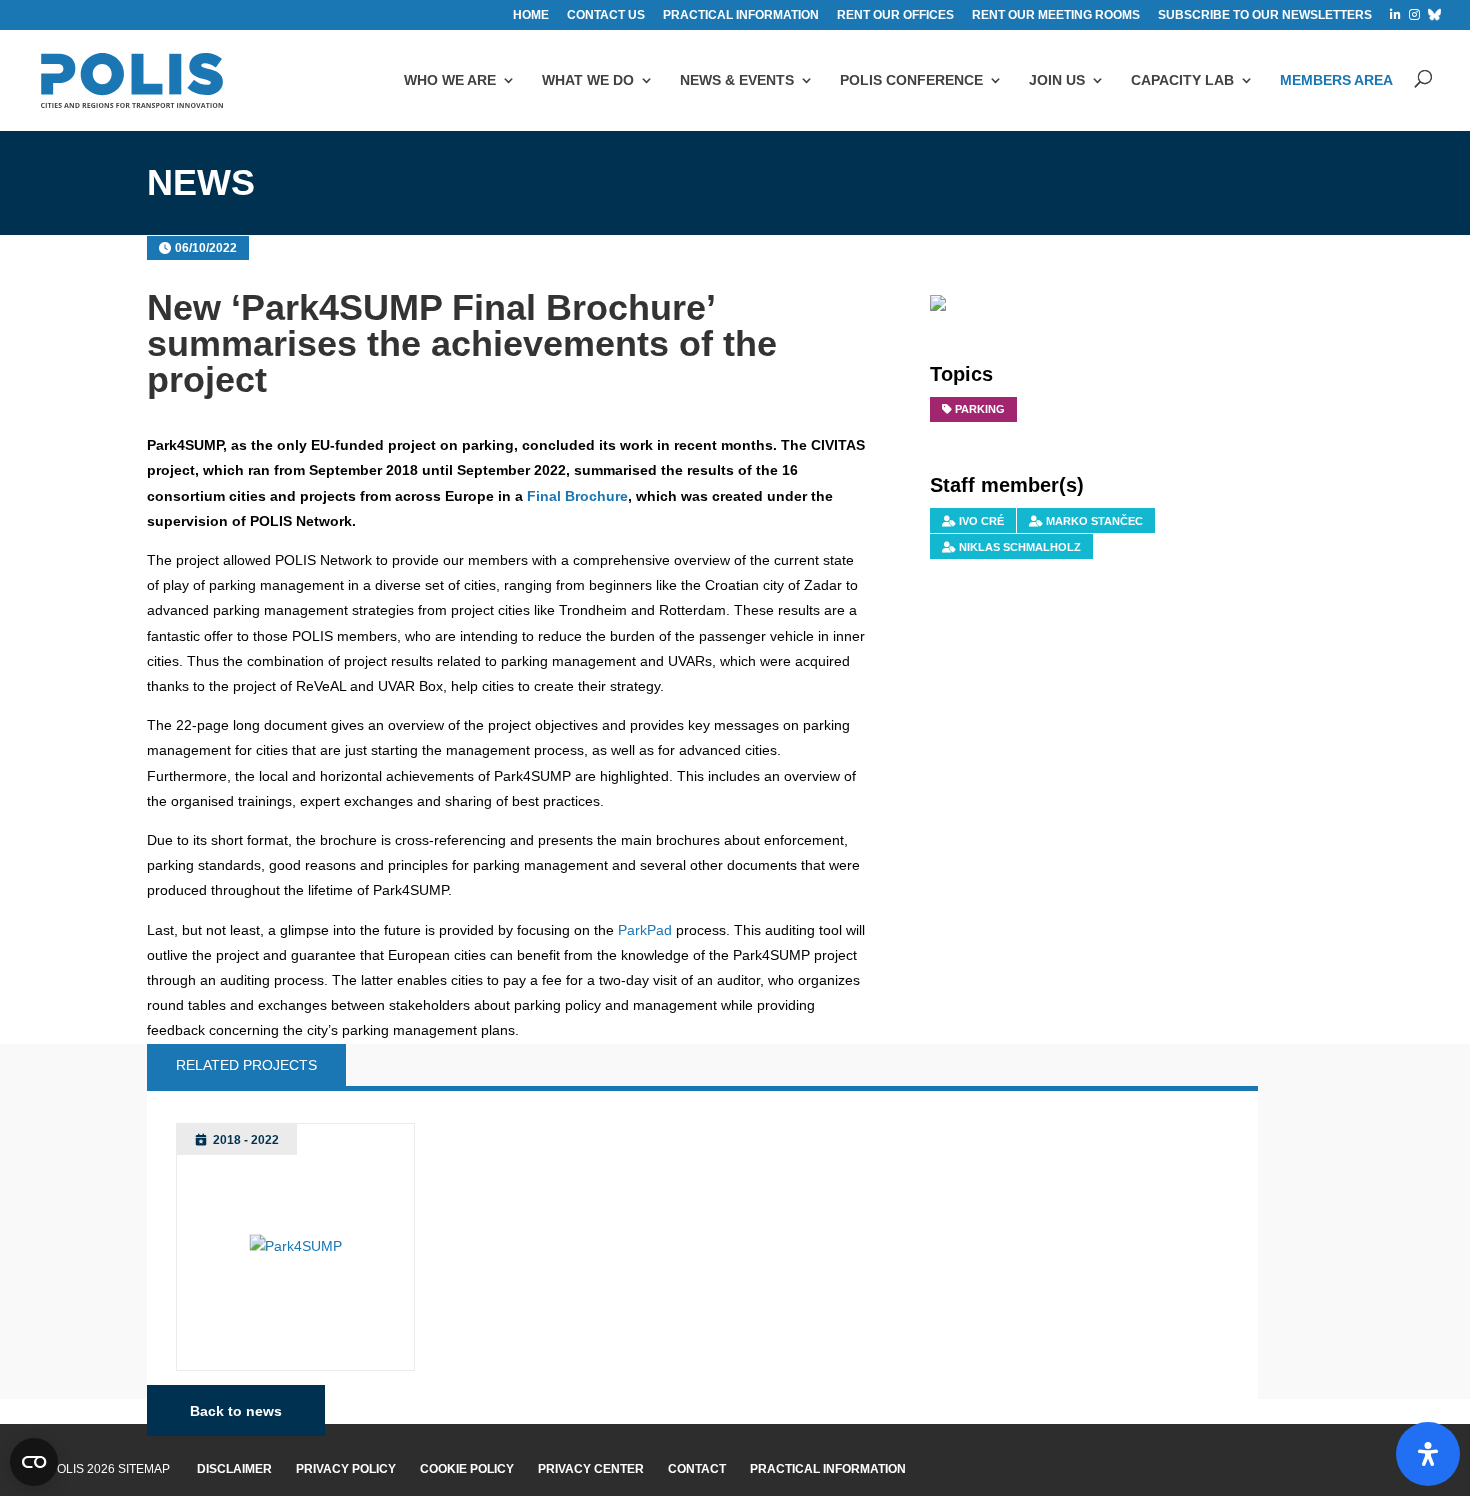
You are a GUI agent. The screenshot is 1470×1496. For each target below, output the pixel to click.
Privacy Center (591, 1469)
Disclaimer (234, 1469)
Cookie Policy (467, 1469)
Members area (1336, 80)
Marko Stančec (1094, 521)
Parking (980, 409)
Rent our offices (895, 15)
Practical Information (828, 1469)
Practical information (741, 15)
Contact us (606, 15)
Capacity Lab (1182, 80)
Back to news (236, 1411)
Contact (697, 1469)
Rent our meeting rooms (1056, 15)
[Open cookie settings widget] (34, 1462)
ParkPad (645, 930)
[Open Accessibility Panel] (1428, 1454)
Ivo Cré (981, 521)
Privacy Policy (346, 1469)
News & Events (737, 80)
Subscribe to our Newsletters (1265, 15)
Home (531, 15)
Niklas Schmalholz (1020, 547)
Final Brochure (577, 496)
